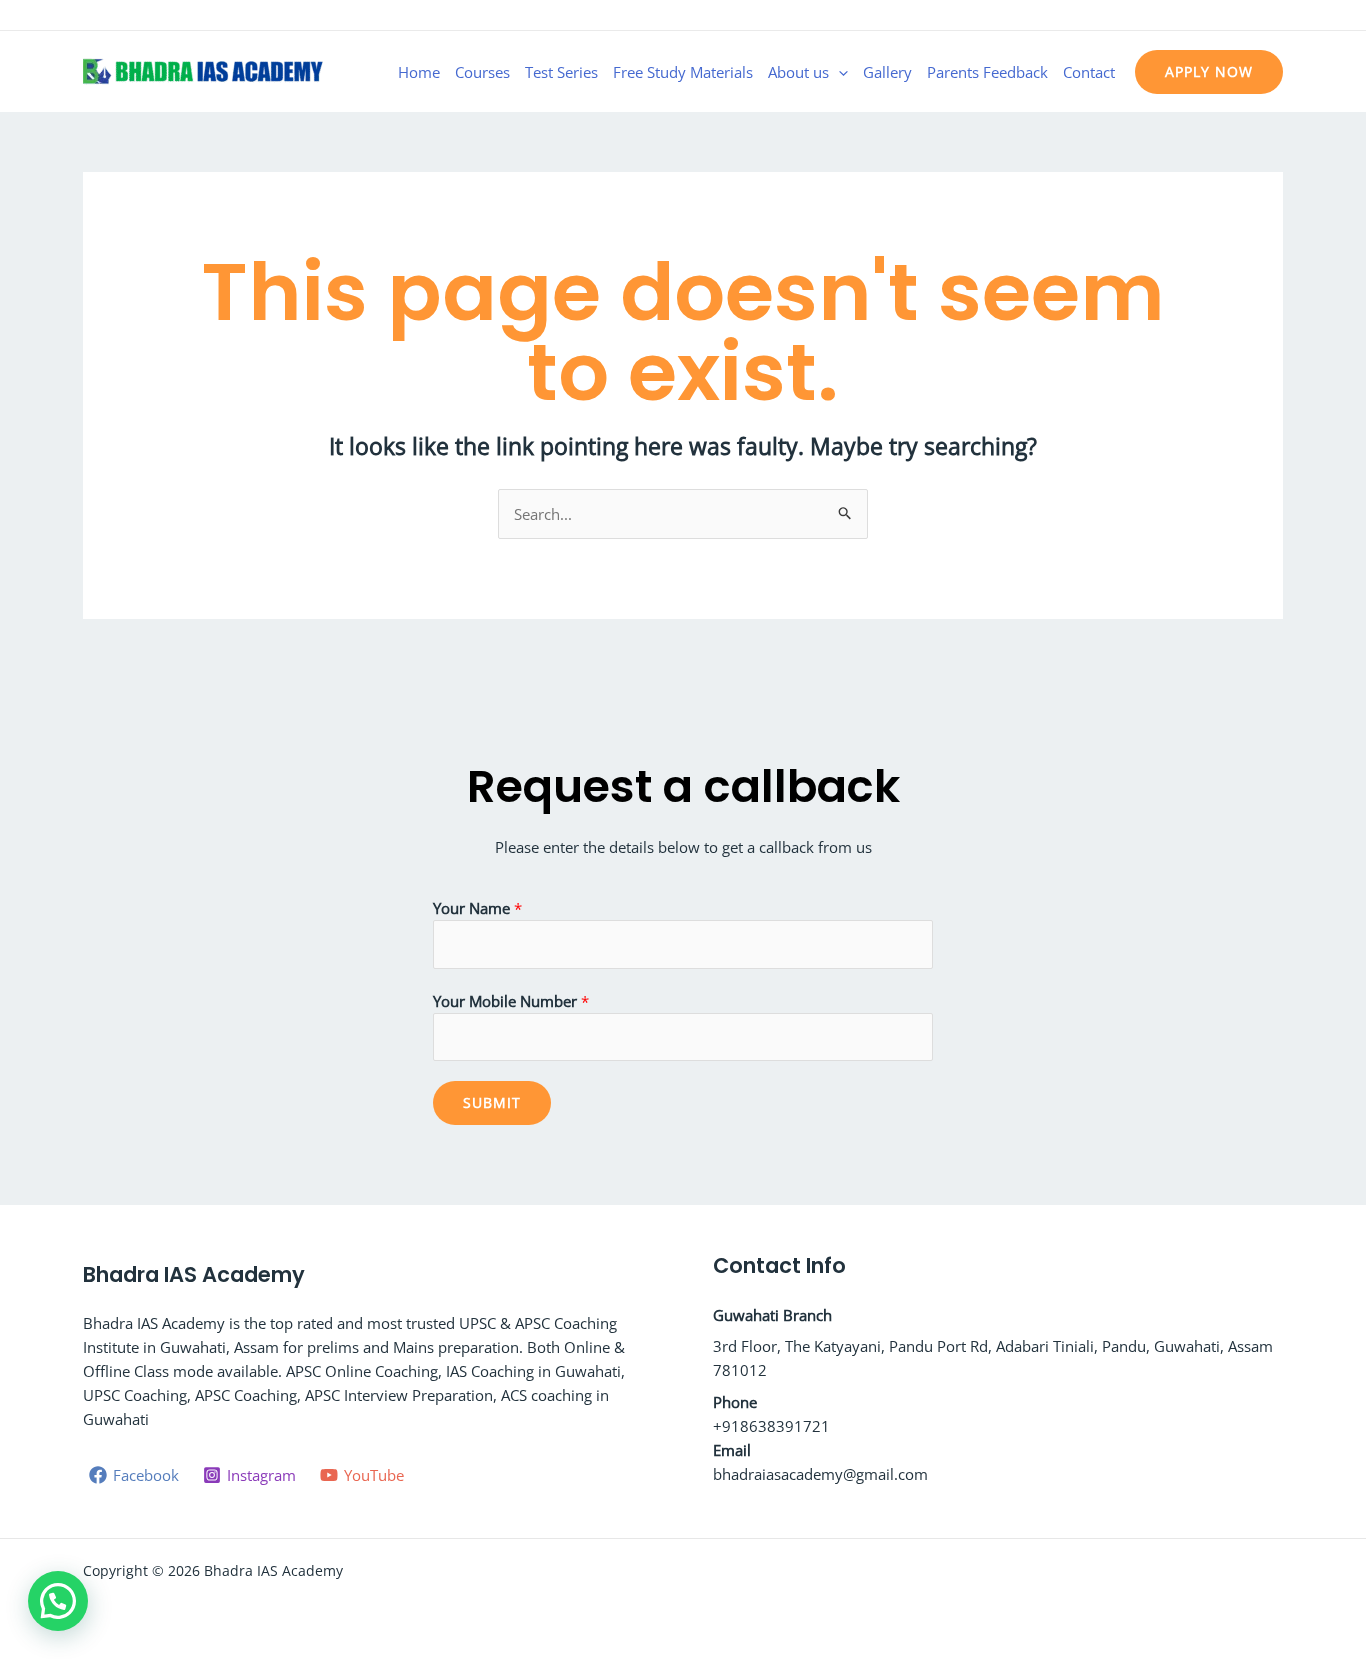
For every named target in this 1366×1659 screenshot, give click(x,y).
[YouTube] (1274, 17)
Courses (482, 72)
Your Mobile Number (511, 1001)
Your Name (477, 908)
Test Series (561, 72)
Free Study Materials (683, 72)
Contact (1089, 72)
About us (798, 72)
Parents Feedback (987, 72)
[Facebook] (1214, 17)
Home (419, 72)
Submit (492, 1102)
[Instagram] (1244, 17)
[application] (838, 72)
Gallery (887, 72)
